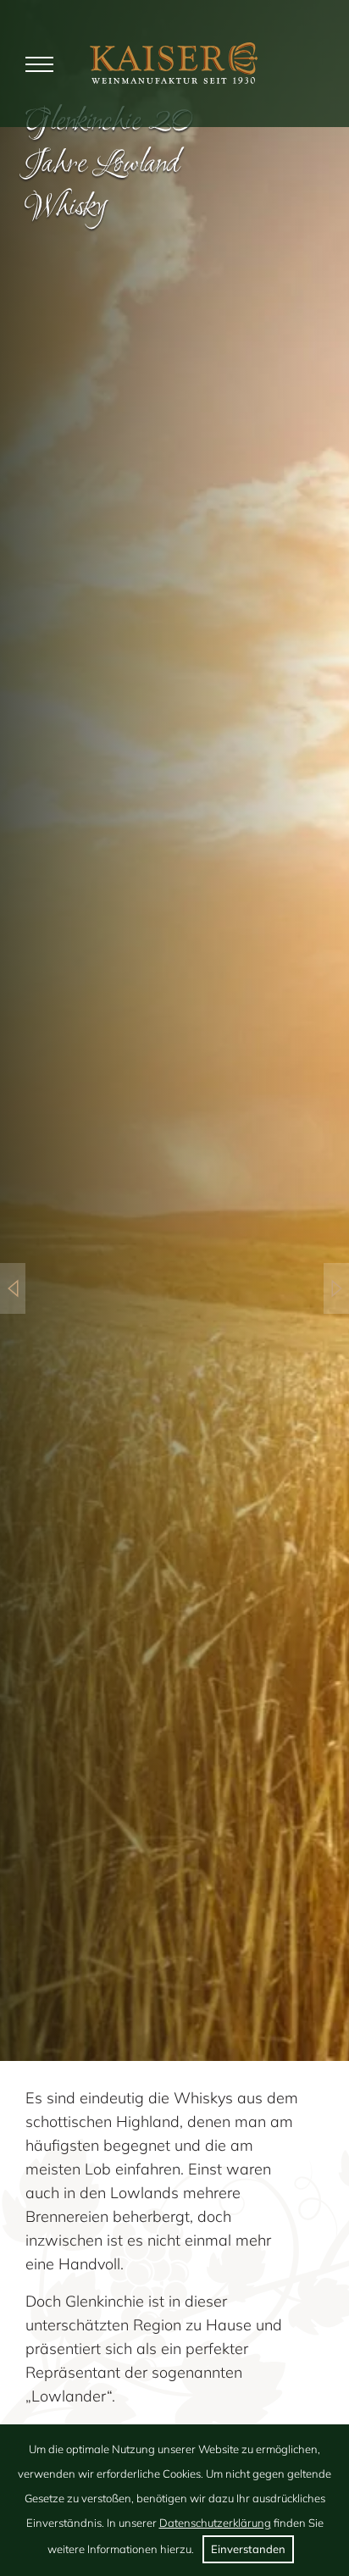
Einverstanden (248, 2549)
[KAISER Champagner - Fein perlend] (336, 1288)
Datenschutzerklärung (215, 2523)
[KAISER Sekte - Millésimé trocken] (13, 1288)
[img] (174, 63)
